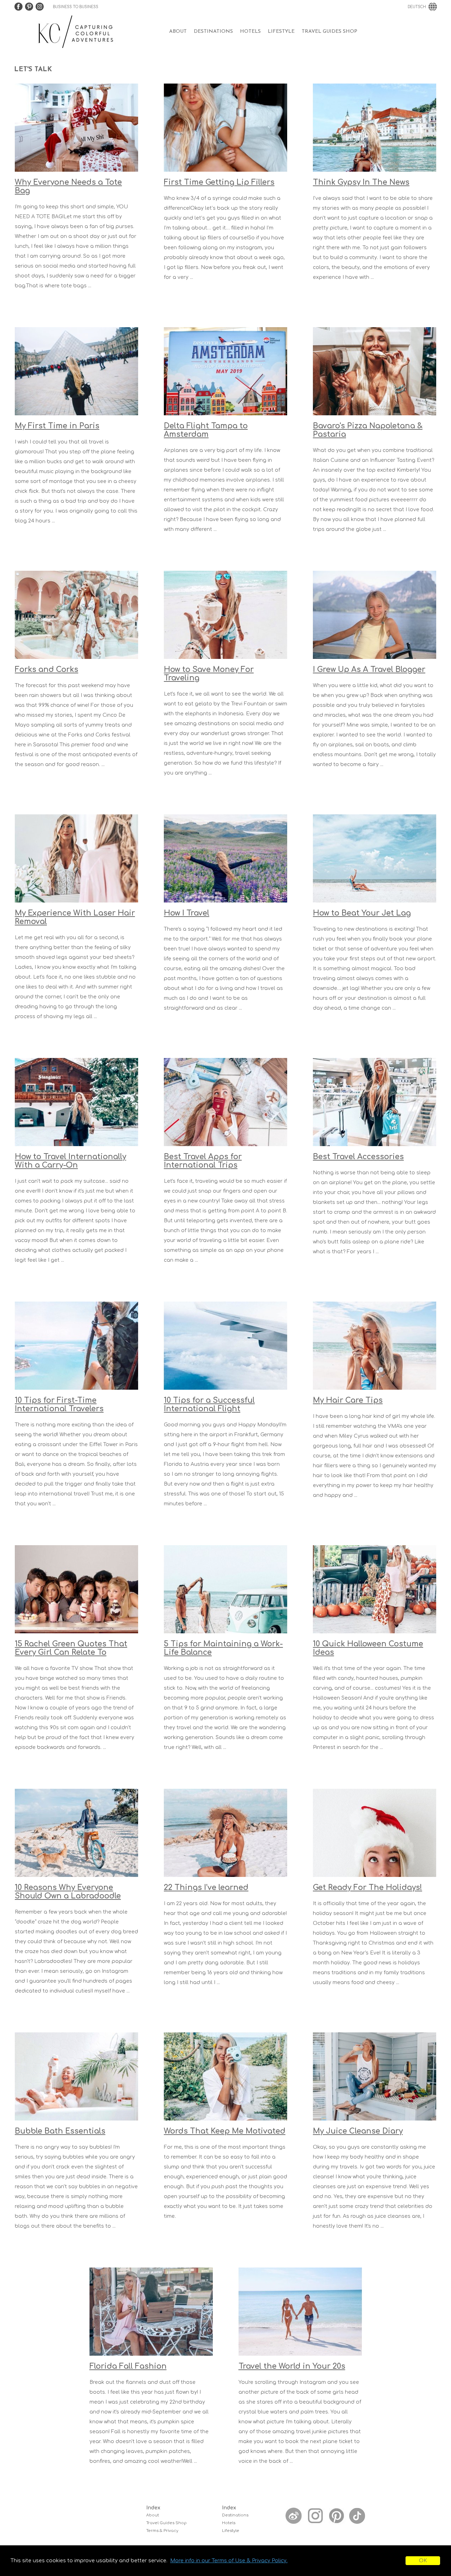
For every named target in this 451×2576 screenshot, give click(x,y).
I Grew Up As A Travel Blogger (369, 669)
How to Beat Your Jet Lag (362, 913)
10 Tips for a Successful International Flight (209, 1405)
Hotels (250, 32)
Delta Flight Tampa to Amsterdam (206, 430)
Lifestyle (281, 32)
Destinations (213, 32)
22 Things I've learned (206, 1887)
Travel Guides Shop (329, 32)
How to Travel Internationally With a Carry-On (70, 1161)
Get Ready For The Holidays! (367, 1887)
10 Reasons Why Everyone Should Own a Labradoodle (68, 1892)
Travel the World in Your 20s (292, 2366)
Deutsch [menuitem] (417, 7)
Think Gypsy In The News (361, 182)
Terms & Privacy (162, 2531)
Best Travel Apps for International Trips (203, 1161)
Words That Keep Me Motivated (225, 2131)
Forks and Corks (47, 669)
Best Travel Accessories (358, 1157)
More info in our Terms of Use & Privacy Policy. (229, 2561)
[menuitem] (178, 32)
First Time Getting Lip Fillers (219, 182)
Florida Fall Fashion (128, 2366)
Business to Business (76, 7)
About (178, 32)
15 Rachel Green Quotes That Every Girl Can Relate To (71, 1648)
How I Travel (187, 913)
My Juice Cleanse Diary (358, 2131)
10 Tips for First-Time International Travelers (59, 1405)
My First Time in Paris (57, 426)
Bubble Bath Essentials (60, 2131)
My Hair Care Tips (348, 1400)
